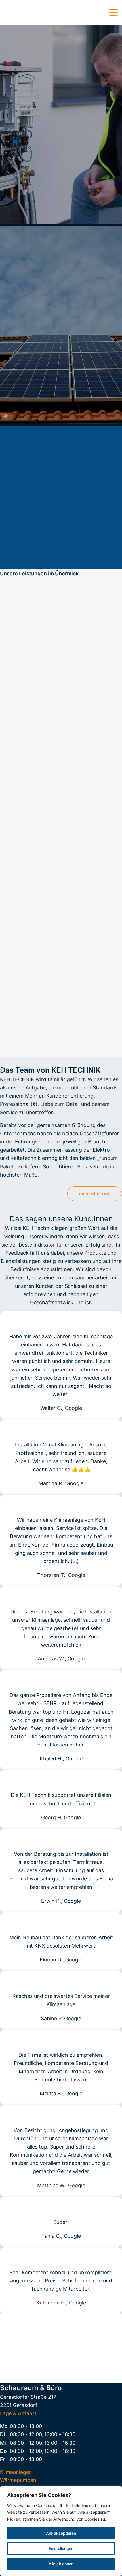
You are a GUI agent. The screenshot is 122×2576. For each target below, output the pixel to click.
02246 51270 (61, 2341)
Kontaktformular (61, 2366)
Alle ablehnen (61, 2564)
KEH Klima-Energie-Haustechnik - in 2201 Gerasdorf (28, 13)
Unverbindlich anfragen (61, 1043)
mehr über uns (95, 1194)
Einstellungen (61, 2548)
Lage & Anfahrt (18, 2413)
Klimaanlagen (16, 2472)
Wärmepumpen (18, 2480)
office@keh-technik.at (61, 2350)
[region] (61, 2531)
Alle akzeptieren (61, 2533)
